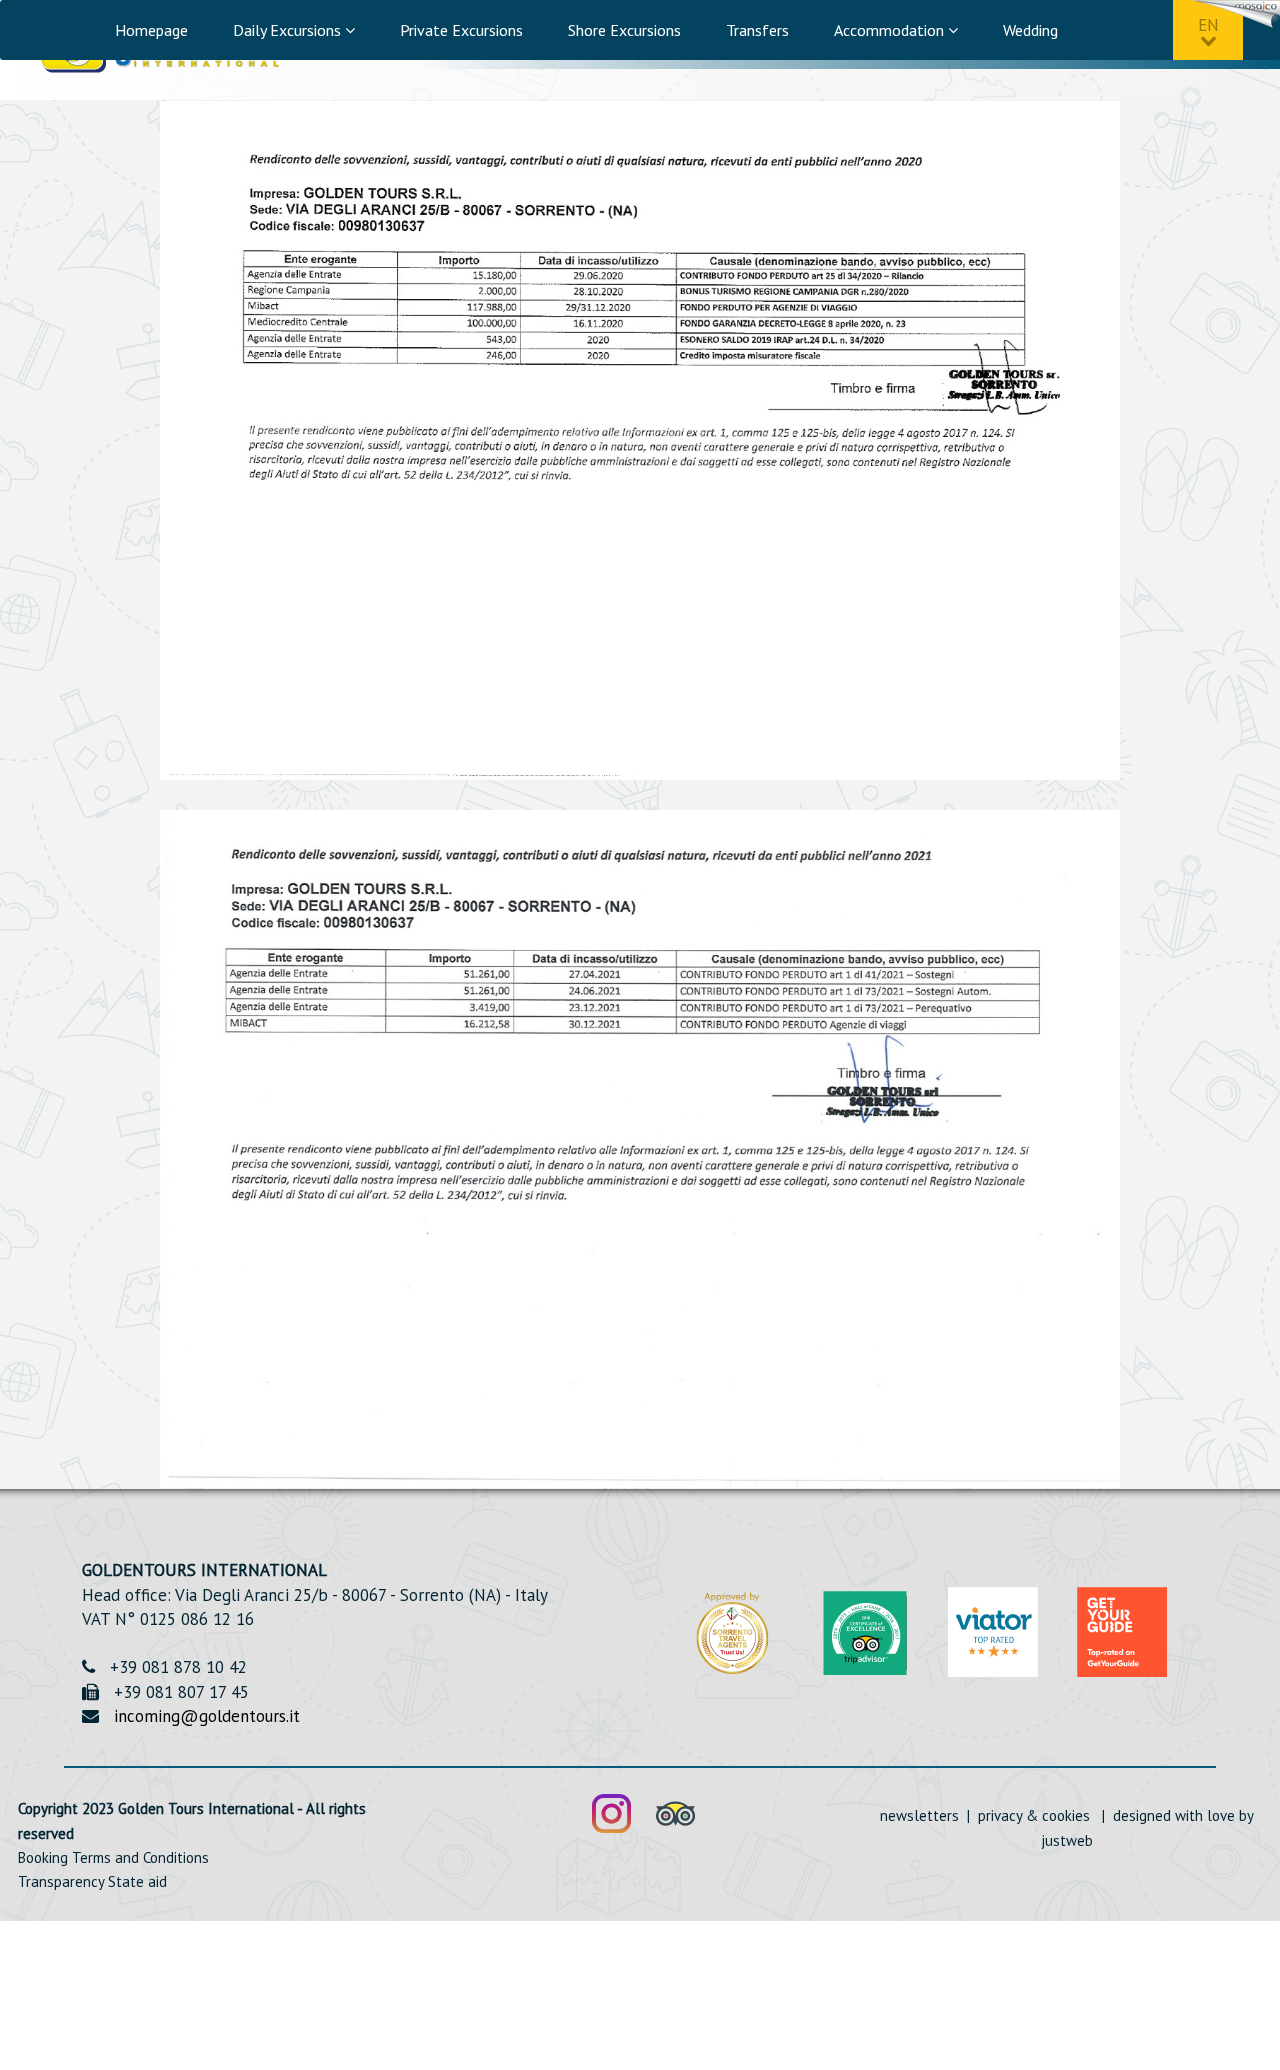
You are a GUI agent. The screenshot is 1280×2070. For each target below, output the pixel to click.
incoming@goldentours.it (207, 1716)
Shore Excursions (624, 30)
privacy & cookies (1034, 1815)
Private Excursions (461, 30)
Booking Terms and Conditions (113, 1857)
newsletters (921, 1815)
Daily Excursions (289, 30)
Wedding (1030, 30)
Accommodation (891, 30)
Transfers (757, 30)
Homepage (151, 30)
